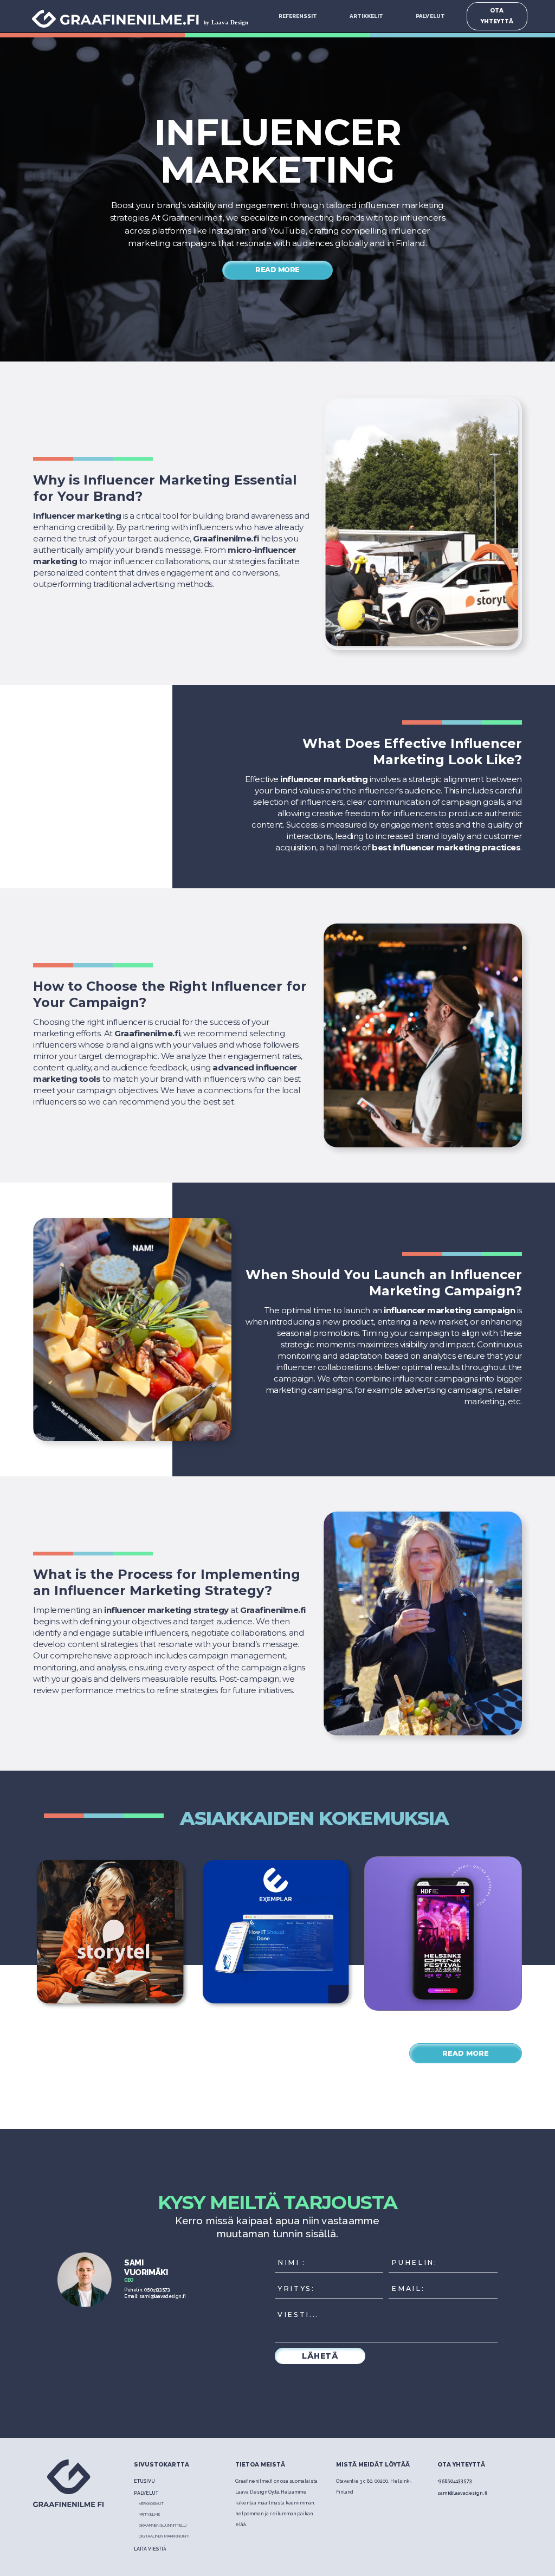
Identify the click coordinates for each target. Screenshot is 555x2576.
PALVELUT (430, 16)
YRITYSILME (149, 2514)
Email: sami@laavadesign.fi (155, 2296)
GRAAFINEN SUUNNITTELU (163, 2525)
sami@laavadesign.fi (462, 2493)
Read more (277, 270)
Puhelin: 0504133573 (147, 2290)
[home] (145, 16)
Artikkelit (366, 16)
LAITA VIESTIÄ (150, 2549)
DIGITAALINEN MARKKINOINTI (164, 2536)
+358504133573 (455, 2481)
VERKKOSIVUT (151, 2504)
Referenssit (298, 16)
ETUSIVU (144, 2481)
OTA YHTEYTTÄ (497, 16)
